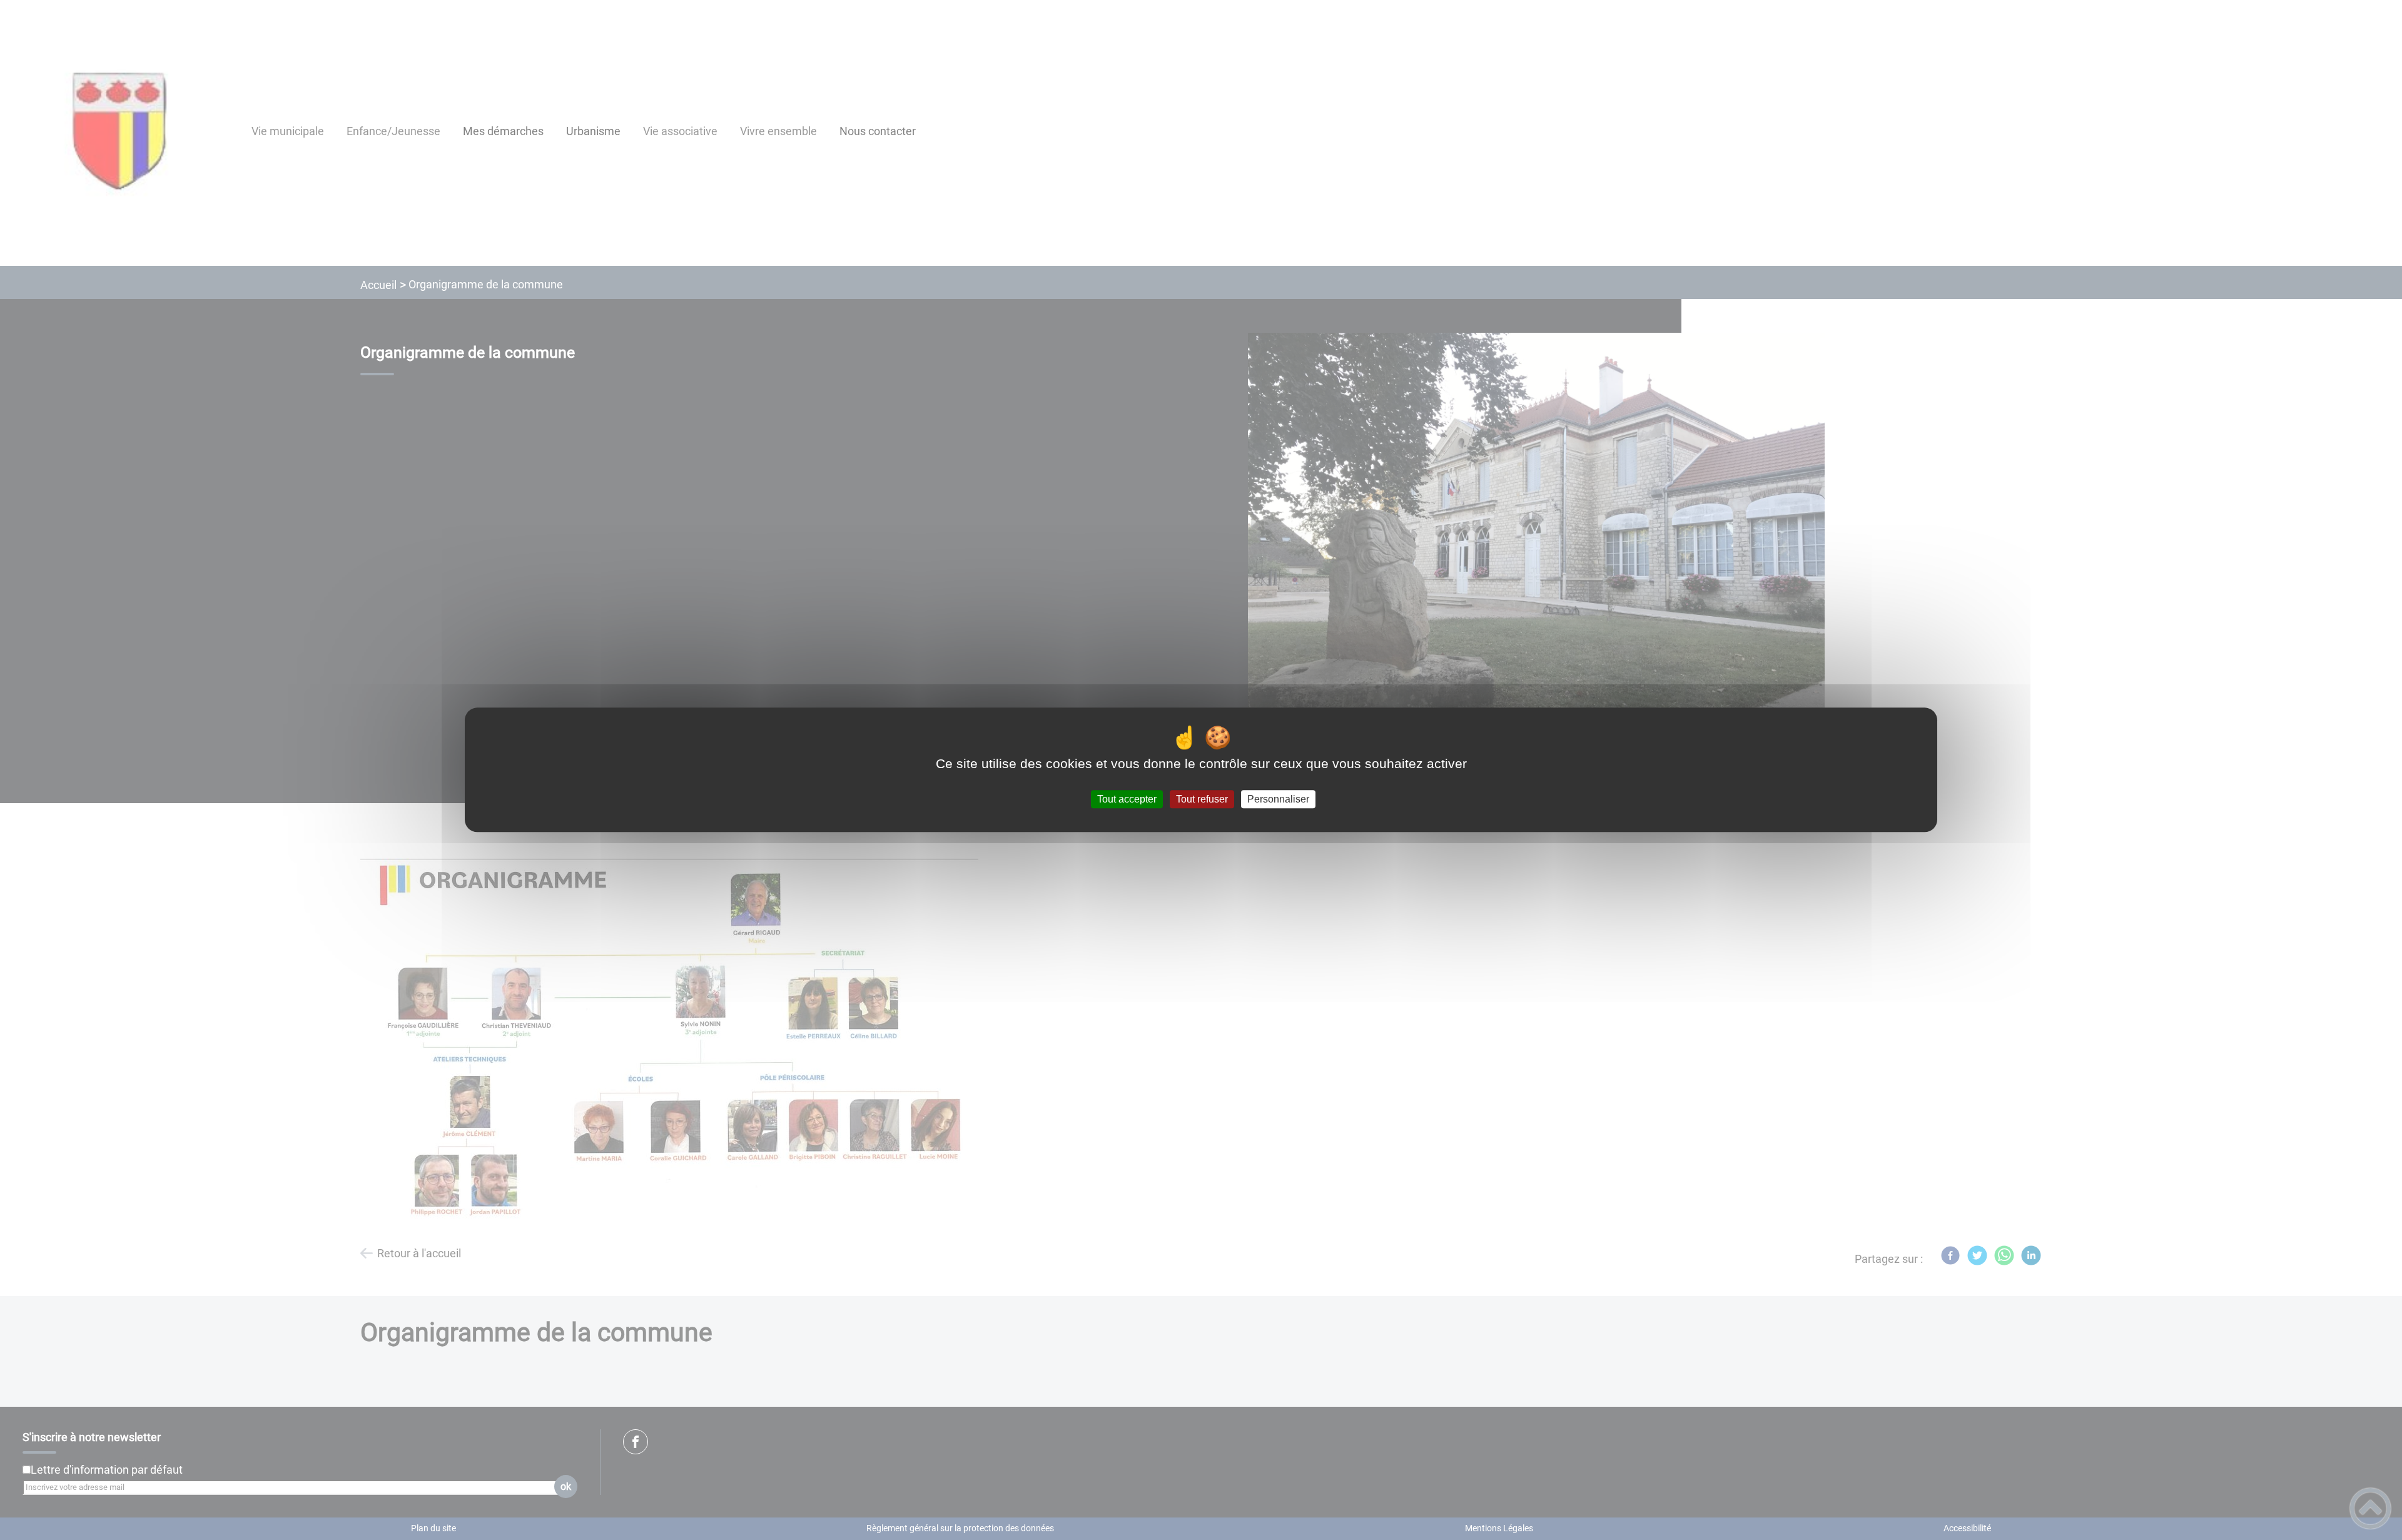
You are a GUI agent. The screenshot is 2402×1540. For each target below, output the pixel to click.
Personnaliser (1278, 799)
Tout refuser (1202, 799)
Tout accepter (1127, 799)
